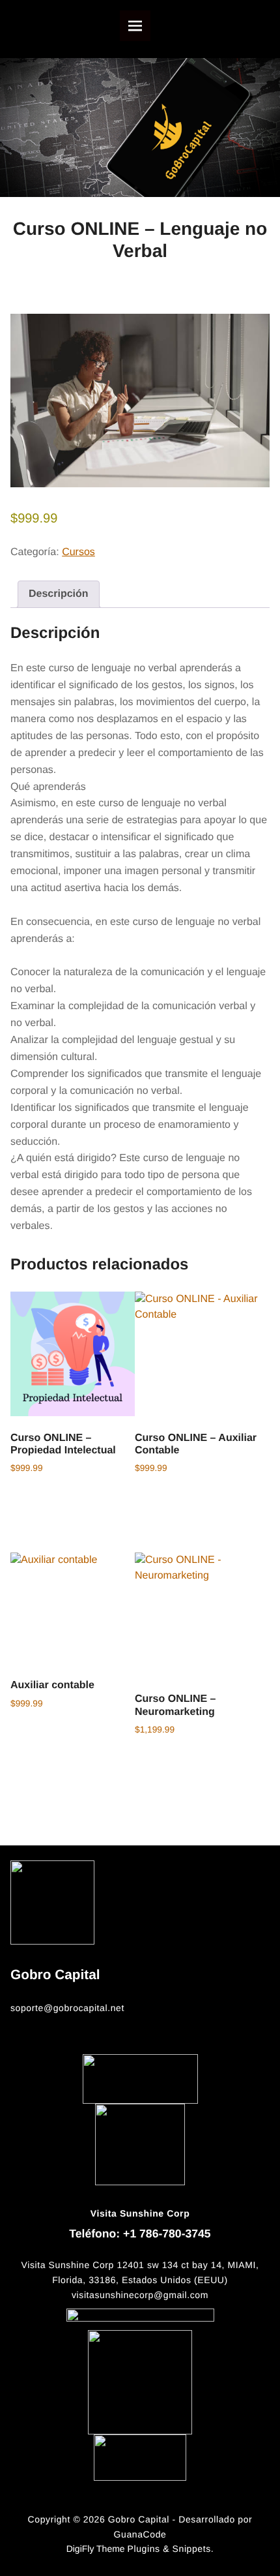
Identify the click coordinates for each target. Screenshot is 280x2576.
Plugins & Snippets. (171, 2549)
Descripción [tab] (59, 594)
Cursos (78, 552)
